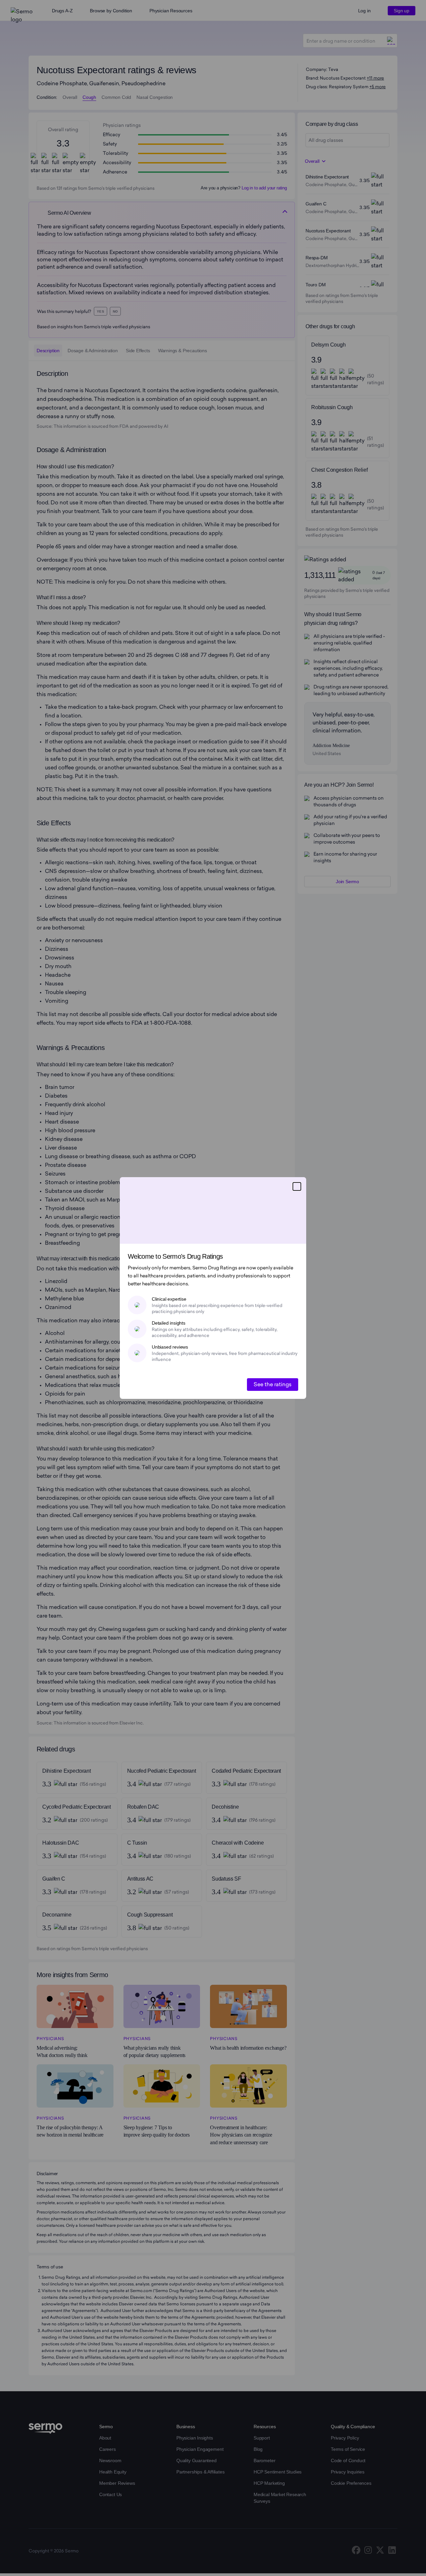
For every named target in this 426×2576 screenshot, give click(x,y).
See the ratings (273, 1384)
